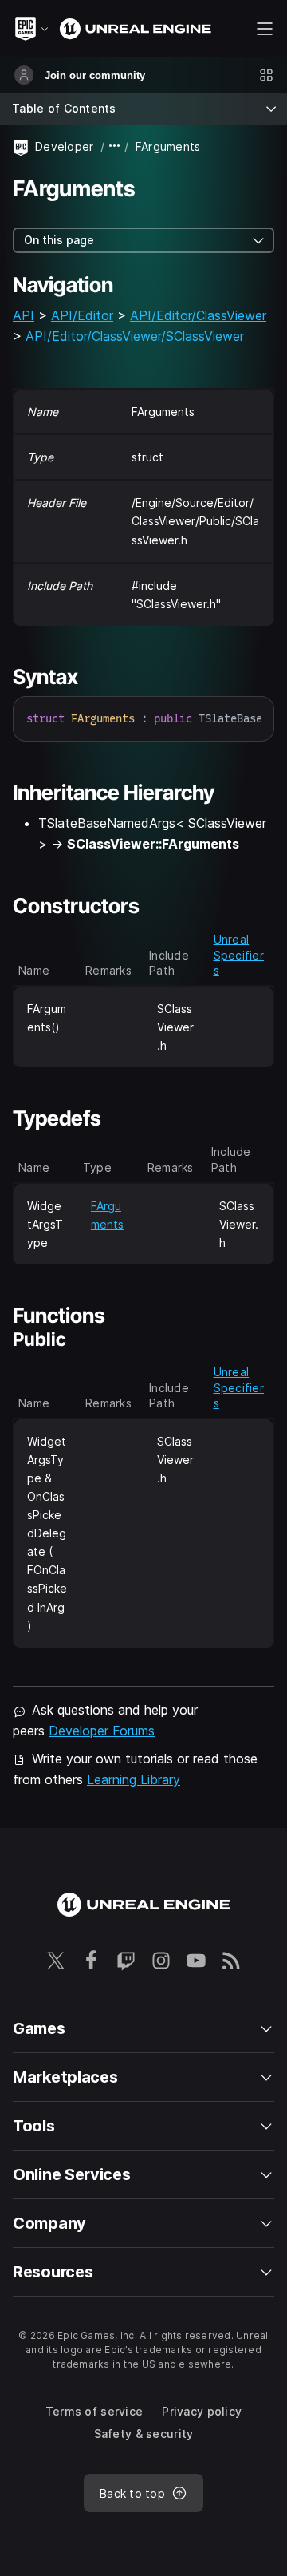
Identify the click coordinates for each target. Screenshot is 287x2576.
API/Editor (82, 315)
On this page (59, 240)
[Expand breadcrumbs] (115, 146)
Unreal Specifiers (239, 955)
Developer (65, 146)
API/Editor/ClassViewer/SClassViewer (135, 336)
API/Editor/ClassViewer (198, 315)
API (24, 315)
